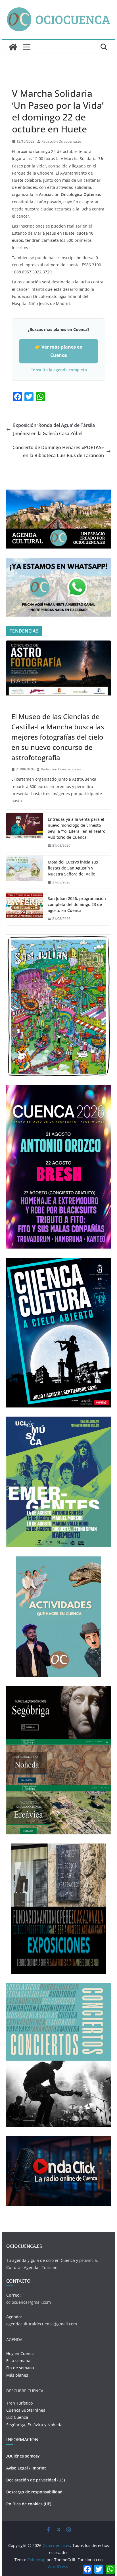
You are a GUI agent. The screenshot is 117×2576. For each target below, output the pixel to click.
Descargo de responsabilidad (34, 2492)
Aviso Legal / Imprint (26, 2468)
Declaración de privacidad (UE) (35, 2480)
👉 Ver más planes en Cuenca (59, 351)
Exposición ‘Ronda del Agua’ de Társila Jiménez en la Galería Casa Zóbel (54, 429)
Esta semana (18, 2361)
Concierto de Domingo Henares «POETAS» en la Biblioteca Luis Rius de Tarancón (58, 452)
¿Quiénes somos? (23, 2456)
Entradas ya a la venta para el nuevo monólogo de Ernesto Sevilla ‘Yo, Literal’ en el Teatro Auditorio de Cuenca (77, 828)
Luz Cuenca (17, 2417)
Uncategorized (26, 80)
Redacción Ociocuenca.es (61, 141)
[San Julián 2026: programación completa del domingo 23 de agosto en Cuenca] (25, 909)
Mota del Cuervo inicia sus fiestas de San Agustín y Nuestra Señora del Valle (73, 868)
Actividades (22, 704)
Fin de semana (20, 2368)
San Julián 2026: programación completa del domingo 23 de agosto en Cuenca (77, 904)
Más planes (17, 2375)
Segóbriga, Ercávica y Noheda (34, 2425)
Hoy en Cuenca (20, 2353)
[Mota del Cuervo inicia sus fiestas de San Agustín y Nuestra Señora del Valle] (25, 872)
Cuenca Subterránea (26, 2410)
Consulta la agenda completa (59, 370)
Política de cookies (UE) (29, 2504)
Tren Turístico (19, 2403)
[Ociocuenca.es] (13, 47)
